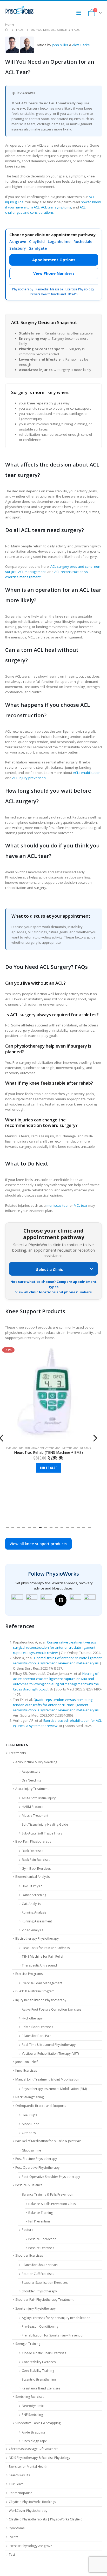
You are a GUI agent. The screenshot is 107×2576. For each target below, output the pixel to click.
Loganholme (59, 241)
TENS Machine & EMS (79, 1448)
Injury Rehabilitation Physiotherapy (41, 2000)
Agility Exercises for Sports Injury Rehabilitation (56, 2318)
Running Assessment (37, 1921)
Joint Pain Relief (26, 2062)
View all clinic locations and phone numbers (53, 1292)
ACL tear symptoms (56, 207)
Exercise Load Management (42, 1983)
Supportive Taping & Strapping (38, 2423)
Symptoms (17, 2528)
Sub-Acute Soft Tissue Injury (42, 1833)
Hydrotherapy (32, 2018)
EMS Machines (15, 1448)
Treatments (17, 1753)
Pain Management (36, 1448)
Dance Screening (34, 1895)
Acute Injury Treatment (32, 1789)
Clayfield (37, 241)
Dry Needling (31, 1780)
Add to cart (48, 1468)
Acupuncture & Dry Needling (36, 1762)
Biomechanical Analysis (32, 1877)
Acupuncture (31, 1771)
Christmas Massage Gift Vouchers (34, 2449)
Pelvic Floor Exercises (37, 2027)
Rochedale (83, 241)
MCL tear (81, 1205)
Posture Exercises (41, 2248)
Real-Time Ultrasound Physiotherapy (49, 2045)
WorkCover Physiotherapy (28, 2511)
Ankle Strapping (33, 2432)
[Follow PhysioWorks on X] (75, 1600)
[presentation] (95, 1437)
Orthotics (29, 2133)
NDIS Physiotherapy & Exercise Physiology (39, 2458)
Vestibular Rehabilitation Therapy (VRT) (50, 2054)
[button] (7, 1527)
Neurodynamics (34, 2406)
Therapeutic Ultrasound (39, 1965)
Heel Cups (29, 2115)
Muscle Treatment (35, 1816)
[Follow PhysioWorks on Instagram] (32, 1600)
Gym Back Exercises (36, 1869)
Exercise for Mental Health (28, 2467)
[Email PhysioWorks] (90, 1600)
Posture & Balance (29, 2185)
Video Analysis (32, 1930)
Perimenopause (21, 2493)
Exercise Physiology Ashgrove (31, 2546)
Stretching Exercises (30, 2397)
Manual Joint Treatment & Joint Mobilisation (47, 2079)
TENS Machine (57, 1448)
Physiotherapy (23, 289)
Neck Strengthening (29, 2097)
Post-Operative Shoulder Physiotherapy (51, 2177)
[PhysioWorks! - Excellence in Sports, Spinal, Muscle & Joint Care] (19, 10)
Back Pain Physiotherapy (33, 1841)
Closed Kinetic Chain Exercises (44, 2353)
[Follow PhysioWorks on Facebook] (17, 1600)
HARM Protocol (33, 1807)
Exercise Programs (29, 1974)
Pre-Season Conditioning (40, 2326)
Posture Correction (42, 2239)
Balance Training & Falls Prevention (48, 2194)
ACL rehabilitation (87, 773)
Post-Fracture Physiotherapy (36, 2159)
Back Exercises (32, 1851)
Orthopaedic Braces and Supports (41, 2106)
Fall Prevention (39, 2221)
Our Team (16, 2484)
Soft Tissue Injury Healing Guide (45, 1824)
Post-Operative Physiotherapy (37, 2168)
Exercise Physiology (80, 289)
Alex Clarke (81, 45)
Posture (28, 2230)
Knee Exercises (26, 2070)
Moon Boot (30, 2124)
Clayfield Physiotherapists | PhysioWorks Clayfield (46, 2519)
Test (12, 2554)
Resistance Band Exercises (41, 2388)
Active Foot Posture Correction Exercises (52, 2009)
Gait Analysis (31, 1904)
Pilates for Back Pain (37, 2036)
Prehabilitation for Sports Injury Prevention (53, 2335)
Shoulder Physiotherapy (39, 2291)
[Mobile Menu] (80, 13)
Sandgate (38, 248)
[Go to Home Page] (7, 30)
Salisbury (18, 248)
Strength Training (28, 2344)
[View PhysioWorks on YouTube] (46, 1600)
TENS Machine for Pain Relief (43, 1956)
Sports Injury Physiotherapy (35, 2308)
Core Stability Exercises (39, 2362)
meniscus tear (58, 1205)
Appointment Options (54, 260)
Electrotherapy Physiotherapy (37, 1938)
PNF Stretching (32, 2415)
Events (14, 2537)
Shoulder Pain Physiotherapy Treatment (44, 2300)
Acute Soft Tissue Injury (39, 1798)
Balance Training (41, 2213)
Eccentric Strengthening (39, 2379)
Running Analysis (34, 1912)
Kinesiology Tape (34, 2441)
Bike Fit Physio (32, 1886)
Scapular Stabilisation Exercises (45, 2283)
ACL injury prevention (29, 778)
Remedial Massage (49, 289)
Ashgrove (18, 241)
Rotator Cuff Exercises (38, 2274)
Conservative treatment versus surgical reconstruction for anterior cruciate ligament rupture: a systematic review (55, 1647)
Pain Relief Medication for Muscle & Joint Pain (48, 2141)
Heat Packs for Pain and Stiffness (46, 1948)
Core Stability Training (38, 2371)
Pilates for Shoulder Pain (40, 2265)
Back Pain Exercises (36, 1860)
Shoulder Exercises (29, 2255)
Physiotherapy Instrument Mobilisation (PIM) (54, 2089)
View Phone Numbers (54, 273)
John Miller (60, 45)
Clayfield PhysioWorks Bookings (32, 2502)
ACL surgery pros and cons (71, 566)
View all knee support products (38, 1544)
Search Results (19, 2475)
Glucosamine (31, 2150)
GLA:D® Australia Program (35, 1991)
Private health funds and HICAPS (54, 294)
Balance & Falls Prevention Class (52, 2204)
